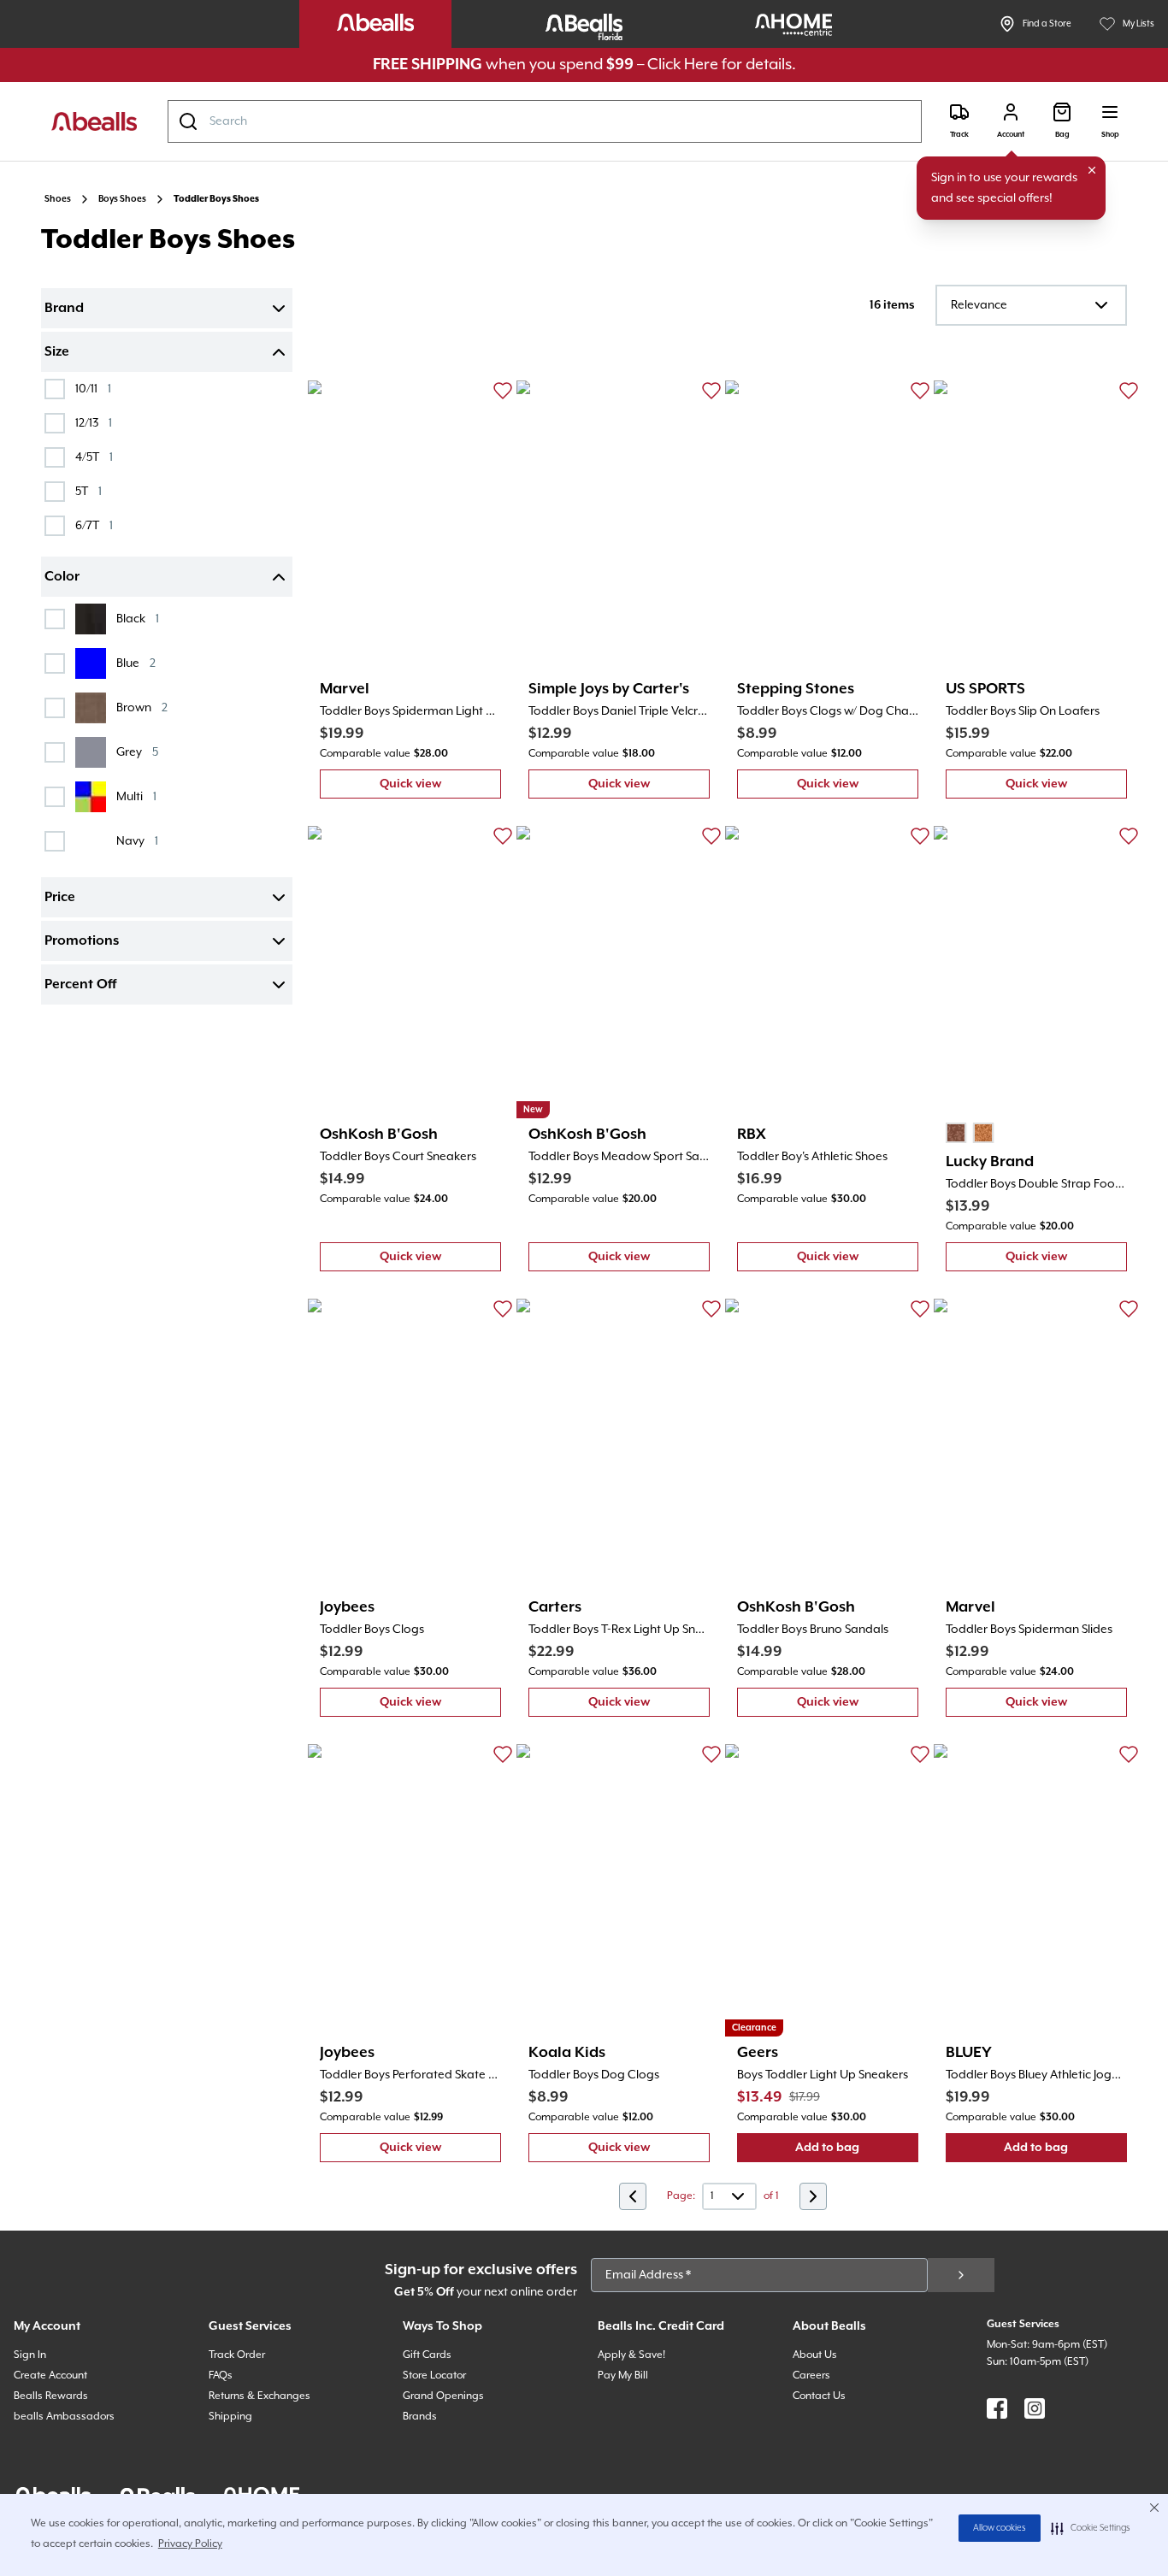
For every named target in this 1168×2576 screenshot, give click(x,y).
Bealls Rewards (51, 2396)
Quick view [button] (440, 788)
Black (138, 619)
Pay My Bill (623, 2376)
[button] (1091, 2528)
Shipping (230, 2417)
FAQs (221, 2376)
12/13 (94, 423)
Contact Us (819, 2396)
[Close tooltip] (1092, 170)
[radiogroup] (970, 1133)
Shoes (58, 199)
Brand (64, 309)
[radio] (956, 1133)
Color (62, 577)
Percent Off (80, 985)
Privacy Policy (190, 2544)
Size (57, 352)
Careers (811, 2376)
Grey (137, 752)
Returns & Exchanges (260, 2396)
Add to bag (857, 2152)
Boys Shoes (122, 199)
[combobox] (545, 121)
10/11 (93, 389)
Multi (136, 796)
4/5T (94, 457)
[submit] (961, 2275)
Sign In (30, 2355)
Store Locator (434, 2376)
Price (60, 898)
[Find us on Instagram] (1035, 2408)
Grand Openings (443, 2396)
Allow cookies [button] (1000, 2528)
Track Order (237, 2355)
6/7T (94, 525)
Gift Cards (427, 2355)
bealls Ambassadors (64, 2417)
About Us (815, 2355)
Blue (136, 663)
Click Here (683, 65)
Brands (420, 2417)
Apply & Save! (631, 2355)
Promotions (82, 941)
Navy (137, 841)
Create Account (50, 2376)
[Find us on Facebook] (997, 2408)
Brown (142, 707)
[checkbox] (55, 389)
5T (88, 491)
